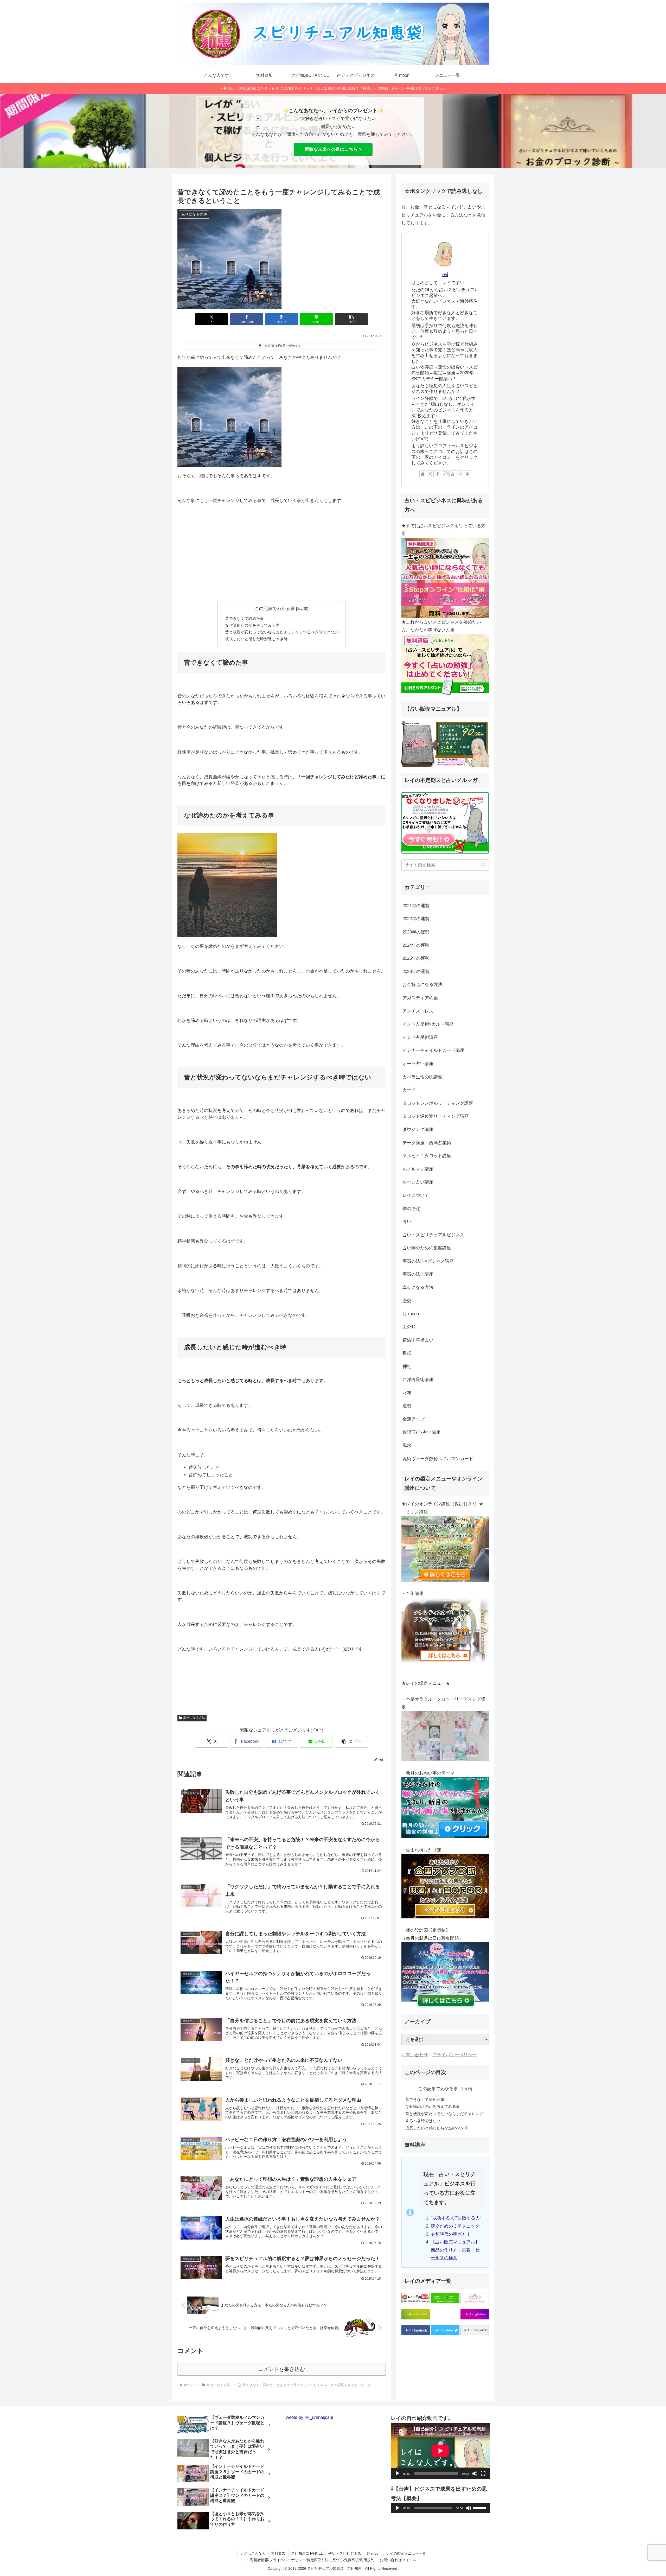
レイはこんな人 (253, 2553)
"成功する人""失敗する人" (456, 2218)
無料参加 (278, 2553)
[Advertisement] (281, 558)
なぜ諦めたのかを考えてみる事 (252, 625)
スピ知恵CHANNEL (307, 2553)
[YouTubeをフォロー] (453, 474)
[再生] (398, 2473)
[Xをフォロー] (430, 474)
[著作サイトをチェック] (423, 474)
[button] (351, 319)
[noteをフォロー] (460, 474)
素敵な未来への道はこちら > (333, 149)
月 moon (374, 2553)
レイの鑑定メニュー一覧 (406, 2553)
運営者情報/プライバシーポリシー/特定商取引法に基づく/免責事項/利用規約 (312, 2560)
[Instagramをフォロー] (445, 474)
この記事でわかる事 (275, 609)
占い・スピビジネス (345, 2553)
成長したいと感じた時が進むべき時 (256, 639)
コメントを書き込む (281, 2369)
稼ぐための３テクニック (455, 2226)
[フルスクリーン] (483, 2473)
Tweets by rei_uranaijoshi (308, 2417)
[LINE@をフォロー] (468, 474)
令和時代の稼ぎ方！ (451, 2234)
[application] (440, 2451)
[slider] (480, 2508)
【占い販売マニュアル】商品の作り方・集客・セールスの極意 (455, 2250)
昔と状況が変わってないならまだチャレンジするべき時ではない (282, 632)
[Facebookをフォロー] (438, 474)
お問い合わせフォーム (398, 2560)
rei (445, 274)
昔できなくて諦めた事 (245, 618)
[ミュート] (475, 2473)
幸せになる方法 (194, 1718)
